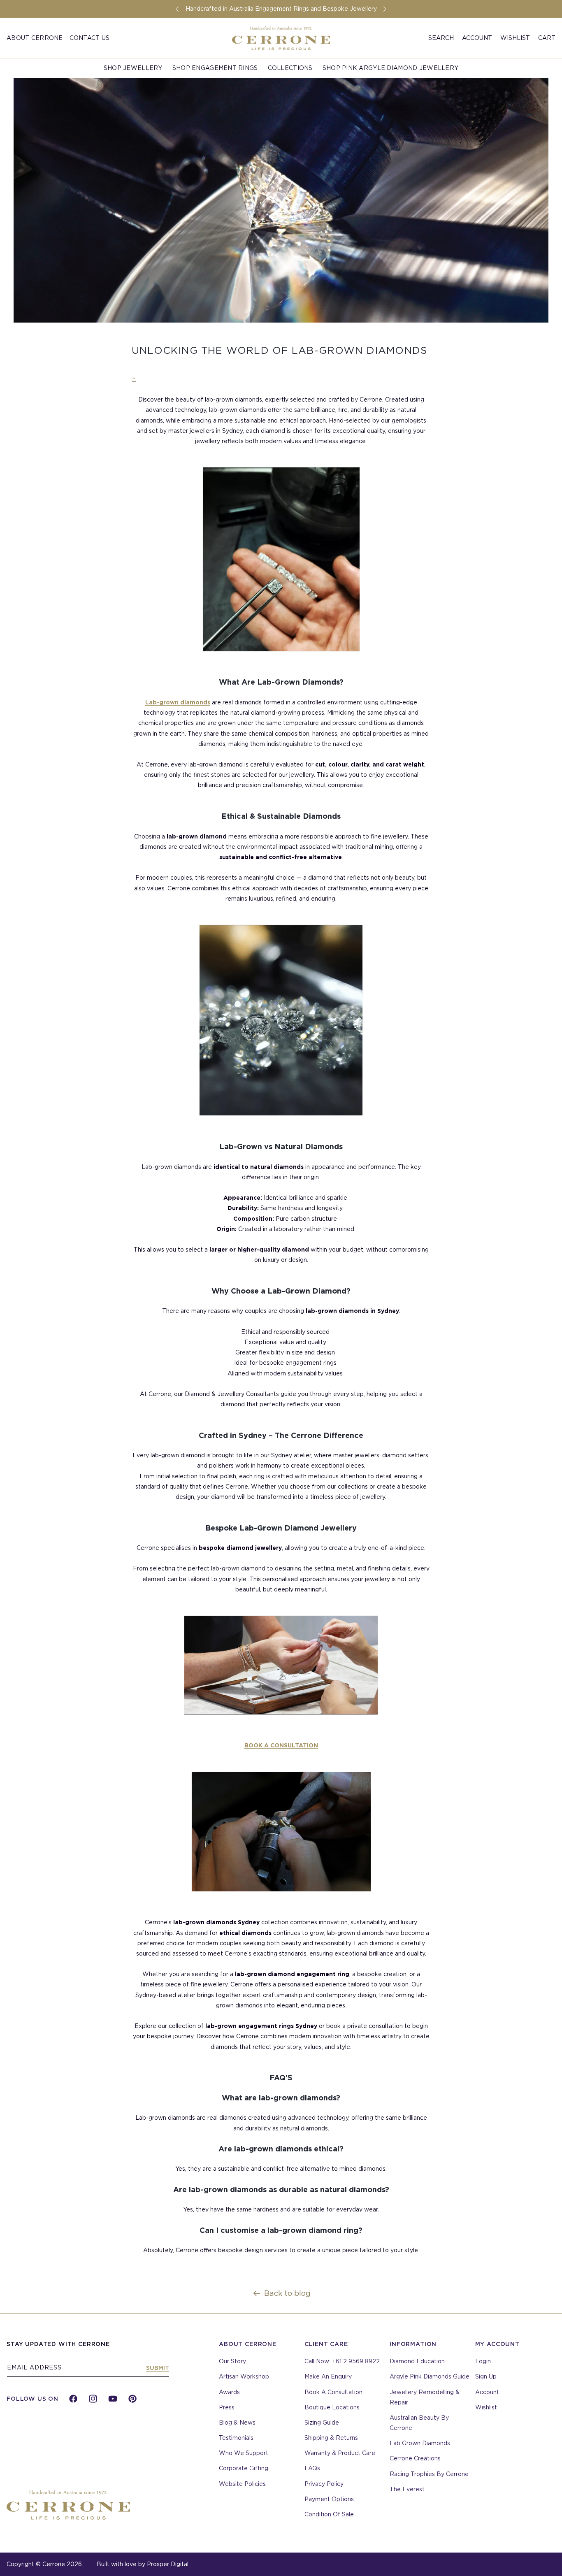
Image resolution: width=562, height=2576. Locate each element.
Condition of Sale (329, 2514)
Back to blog (287, 2293)
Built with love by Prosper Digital (143, 2564)
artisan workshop (244, 2376)
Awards (229, 2392)
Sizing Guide (322, 2423)
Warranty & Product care (340, 2453)
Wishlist (515, 38)
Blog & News (237, 2423)
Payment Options (329, 2499)
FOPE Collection (37, 63)
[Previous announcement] (177, 9)
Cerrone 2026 (62, 2564)
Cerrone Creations (415, 2458)
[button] (441, 38)
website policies (242, 2484)
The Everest (407, 2489)
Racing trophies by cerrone (429, 2474)
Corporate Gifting (244, 2468)
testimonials (236, 2438)
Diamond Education (417, 2361)
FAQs (312, 2468)
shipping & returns (331, 2438)
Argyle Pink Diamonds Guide (430, 2376)
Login (483, 2361)
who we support (244, 2453)
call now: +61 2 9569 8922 (342, 2361)
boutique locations (332, 2407)
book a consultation (333, 2392)
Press (227, 2407)
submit (158, 2368)
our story (232, 2361)
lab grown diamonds (420, 2443)
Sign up (486, 2376)
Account (487, 2392)
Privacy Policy (324, 2484)
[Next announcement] (385, 9)
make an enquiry (328, 2376)
